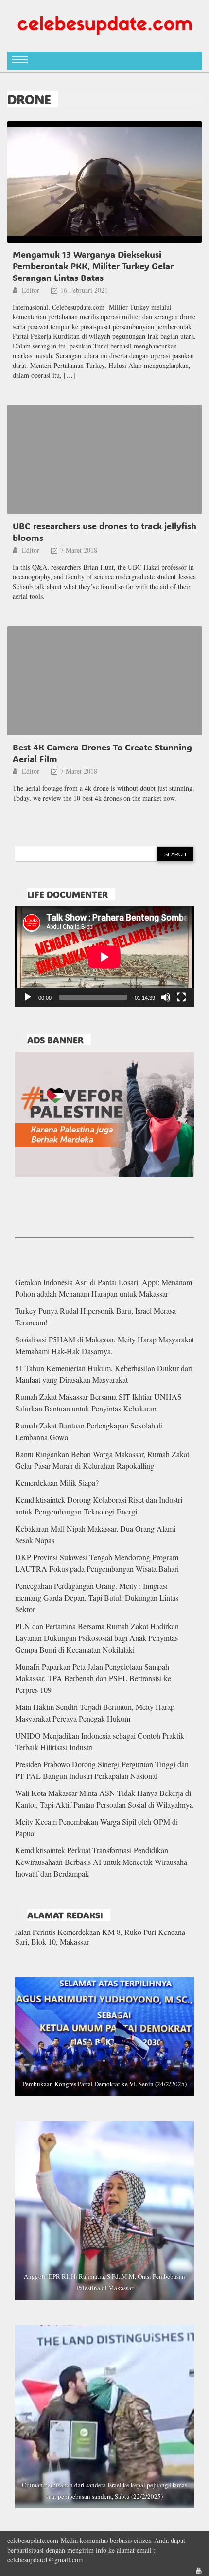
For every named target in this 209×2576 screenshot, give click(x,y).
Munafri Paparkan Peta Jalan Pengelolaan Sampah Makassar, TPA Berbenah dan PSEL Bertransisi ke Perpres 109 (93, 1678)
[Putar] (28, 997)
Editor (32, 290)
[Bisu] (166, 997)
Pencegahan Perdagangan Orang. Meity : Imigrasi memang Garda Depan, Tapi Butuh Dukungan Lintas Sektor (97, 1597)
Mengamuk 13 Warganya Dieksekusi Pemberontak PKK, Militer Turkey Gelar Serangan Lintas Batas (93, 266)
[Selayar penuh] (181, 997)
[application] (104, 957)
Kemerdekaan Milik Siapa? (57, 1483)
